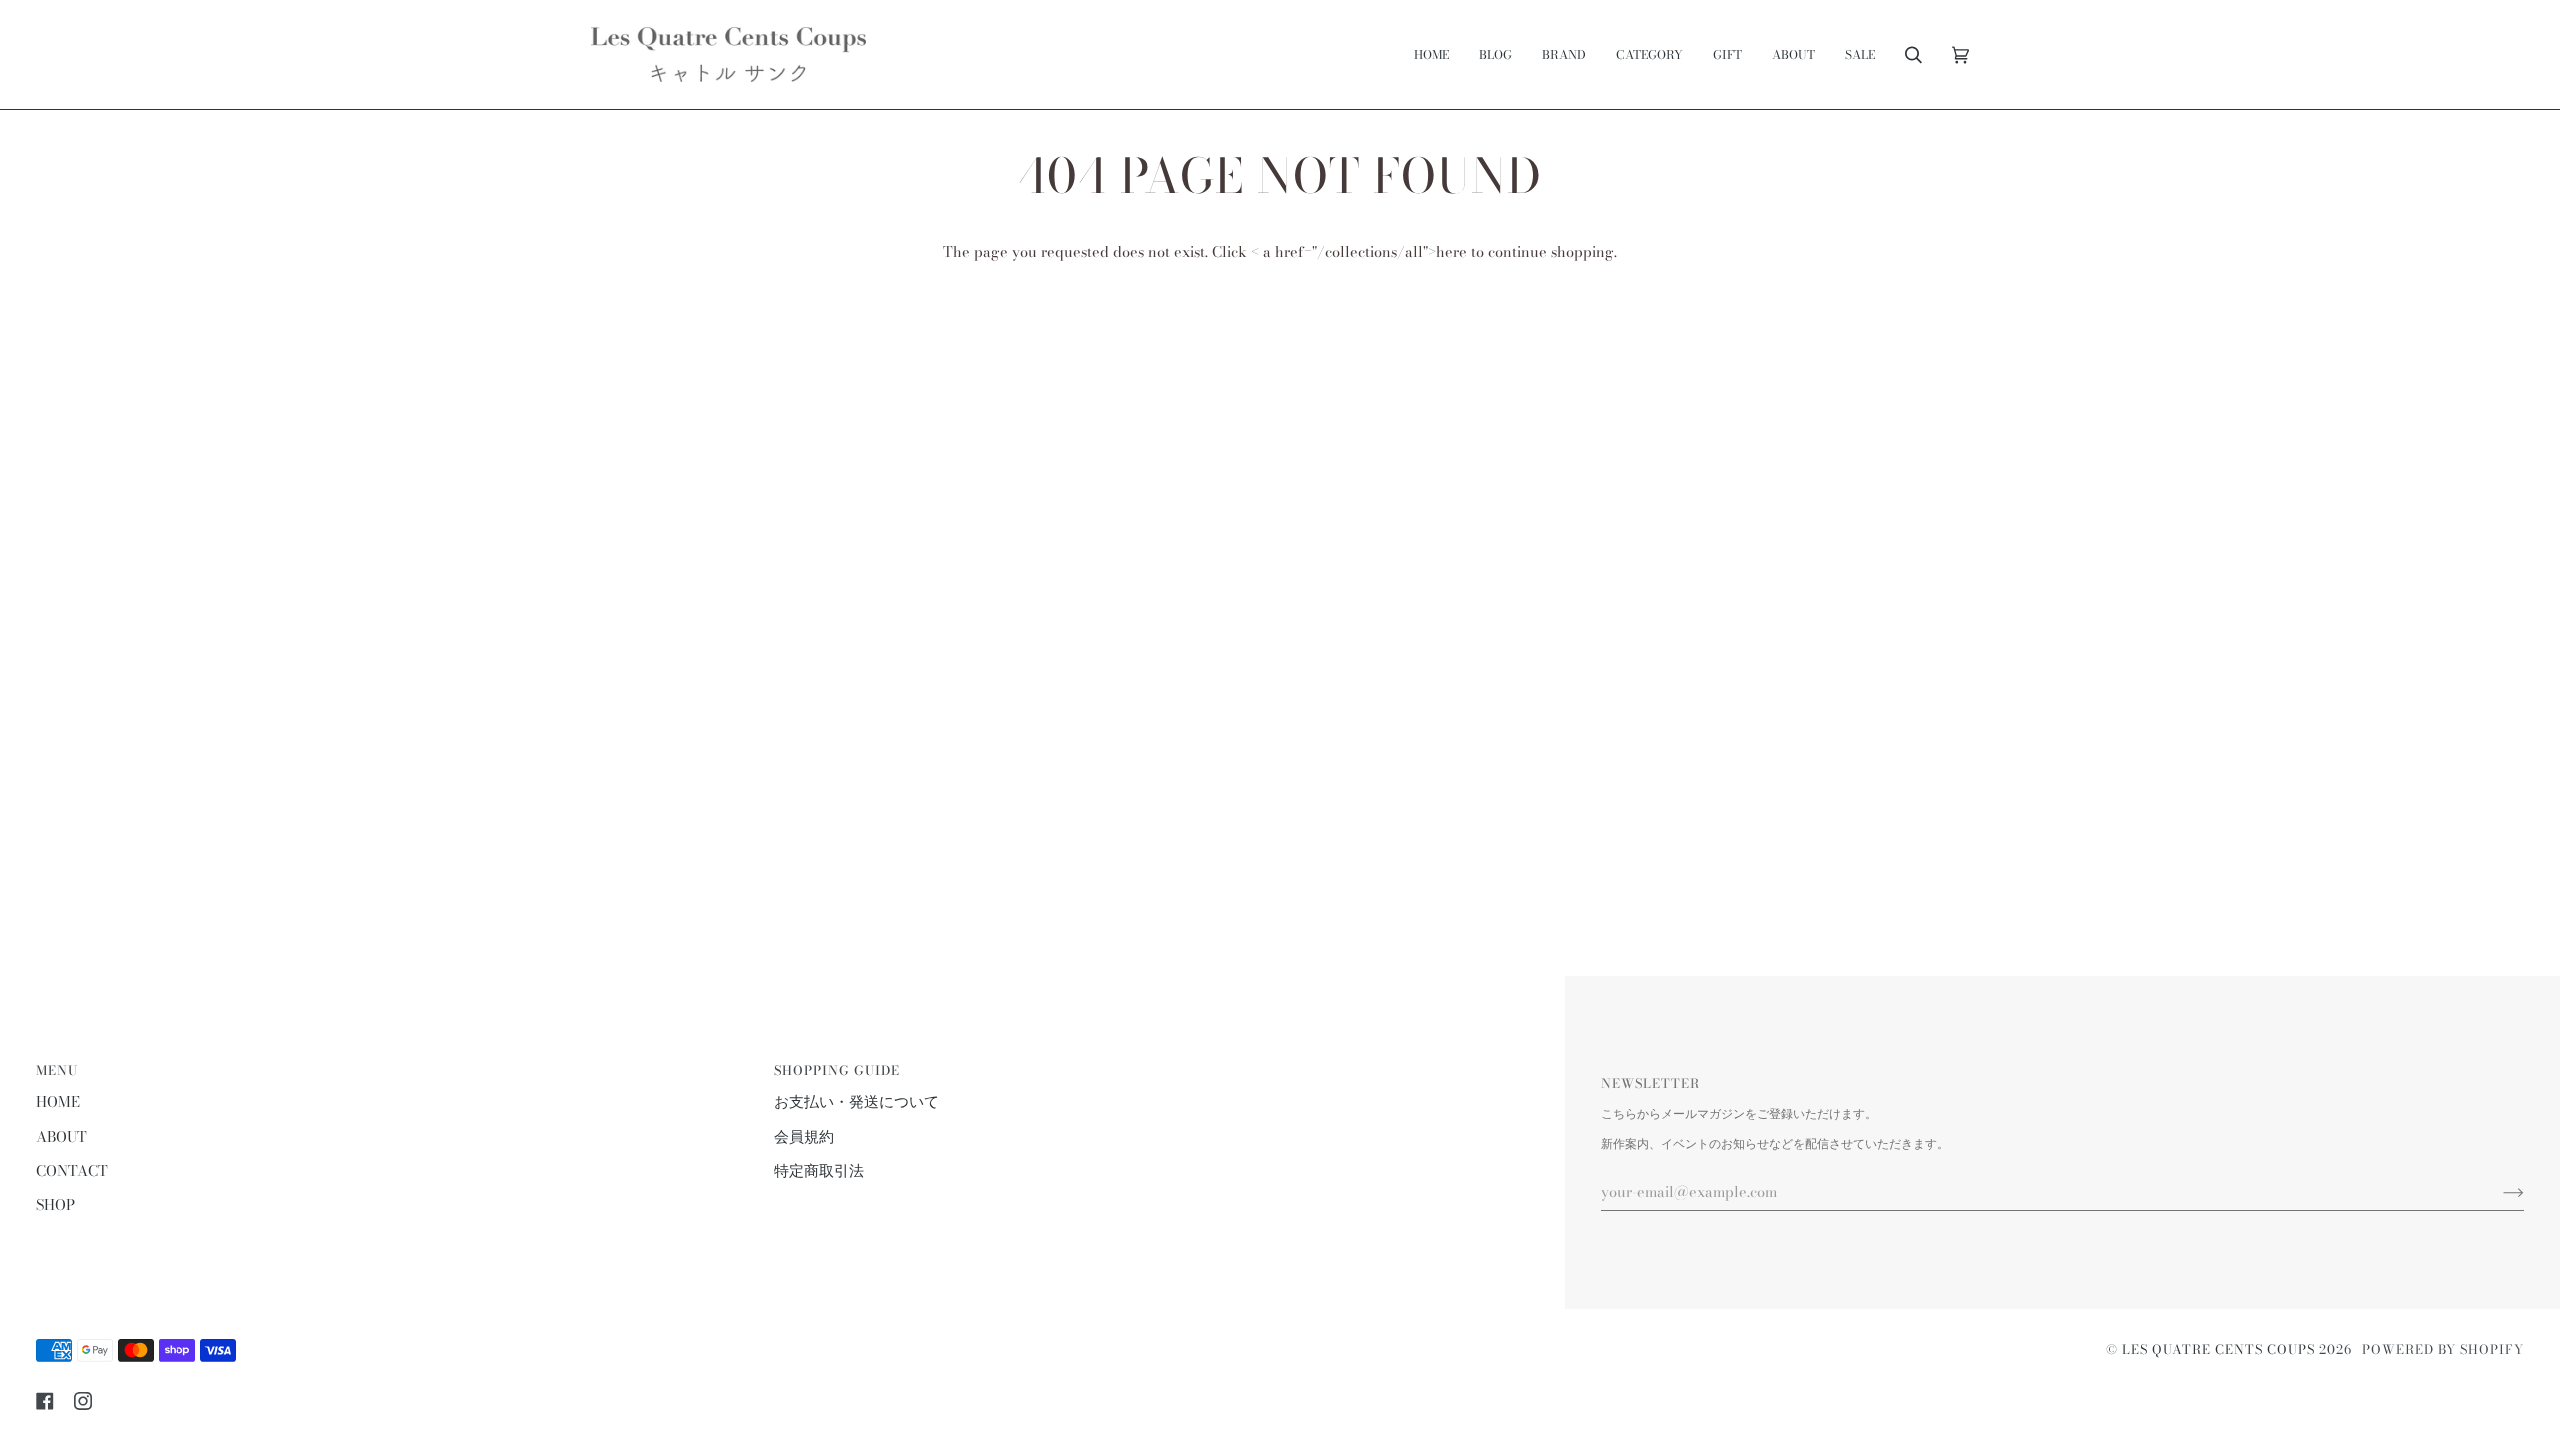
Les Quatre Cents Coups (2218, 1349)
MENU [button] (57, 1070)
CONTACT (72, 1171)
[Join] (2497, 1192)
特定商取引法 (819, 1171)
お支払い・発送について (856, 1102)
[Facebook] (45, 1401)
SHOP (55, 1205)
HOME (58, 1102)
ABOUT (61, 1137)
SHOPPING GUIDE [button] (837, 1070)
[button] (1564, 54)
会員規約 (804, 1137)
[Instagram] (83, 1401)
